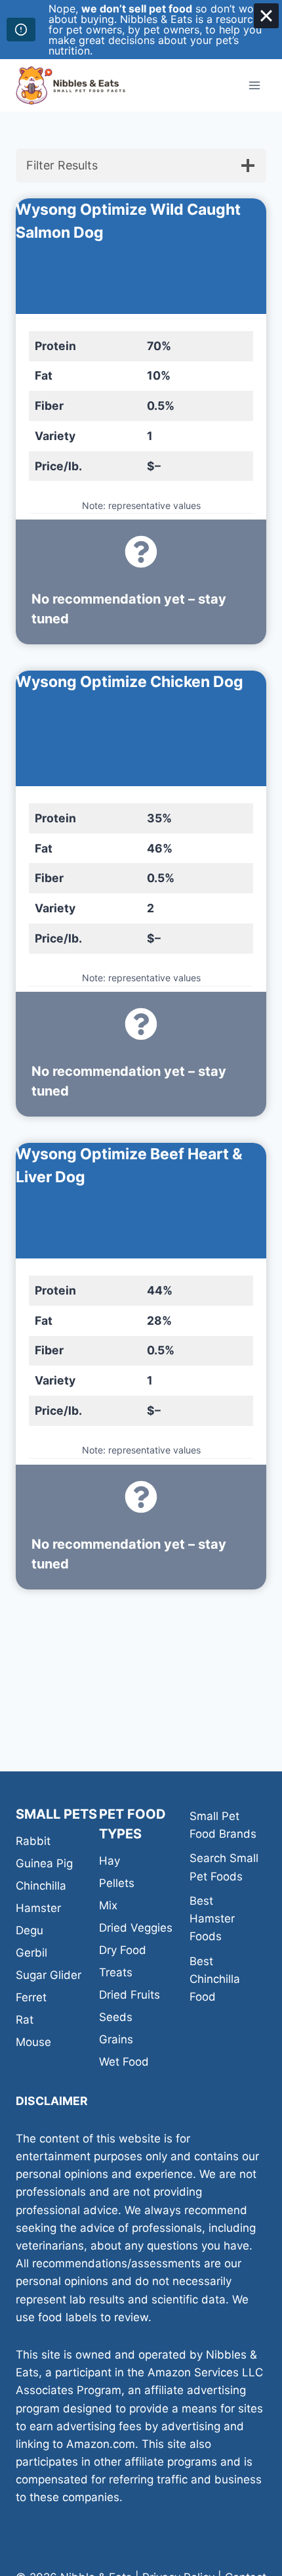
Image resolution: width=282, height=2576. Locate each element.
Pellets (117, 1883)
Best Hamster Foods (212, 1919)
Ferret (31, 1997)
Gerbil (31, 1953)
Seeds (116, 2017)
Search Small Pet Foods (224, 1867)
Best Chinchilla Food (215, 1979)
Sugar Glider (49, 1975)
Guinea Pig (44, 1863)
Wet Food (124, 2062)
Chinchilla (41, 1886)
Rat (25, 2020)
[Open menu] (254, 85)
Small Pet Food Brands (223, 1825)
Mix (108, 1905)
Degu (30, 1930)
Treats (116, 1972)
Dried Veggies (136, 1928)
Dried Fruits (130, 1995)
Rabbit (33, 1841)
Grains (116, 2039)
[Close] (266, 16)
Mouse (33, 2042)
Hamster (38, 1908)
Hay (110, 1861)
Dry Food (123, 1950)
